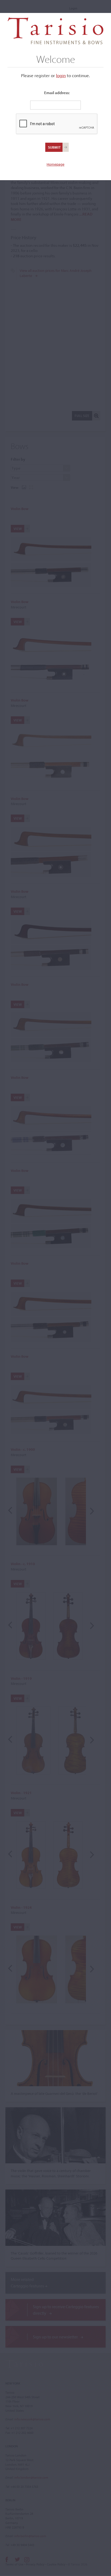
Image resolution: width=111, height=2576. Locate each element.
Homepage (55, 164)
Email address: (57, 93)
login (61, 75)
